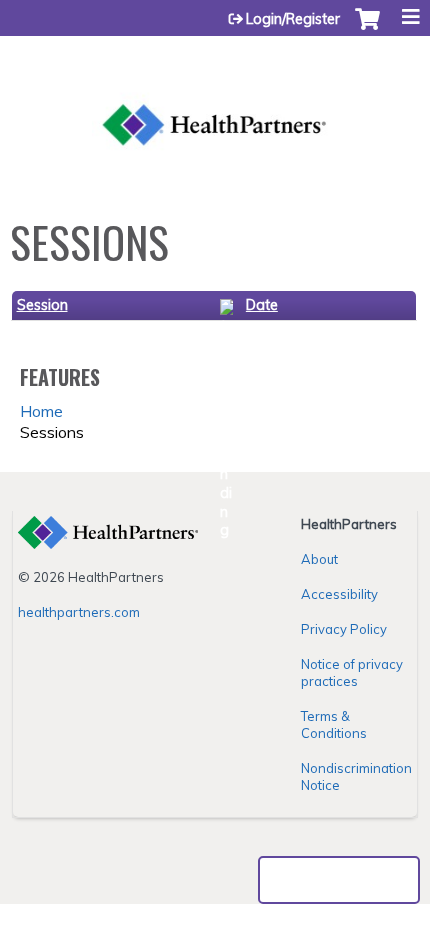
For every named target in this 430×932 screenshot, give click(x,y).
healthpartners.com (79, 612)
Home (41, 411)
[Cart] (367, 29)
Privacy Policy (344, 629)
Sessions (52, 432)
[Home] (215, 100)
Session (42, 305)
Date (262, 305)
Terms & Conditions (334, 724)
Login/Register (293, 19)
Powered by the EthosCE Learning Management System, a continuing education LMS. (339, 880)
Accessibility (339, 594)
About (319, 559)
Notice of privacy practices (352, 672)
